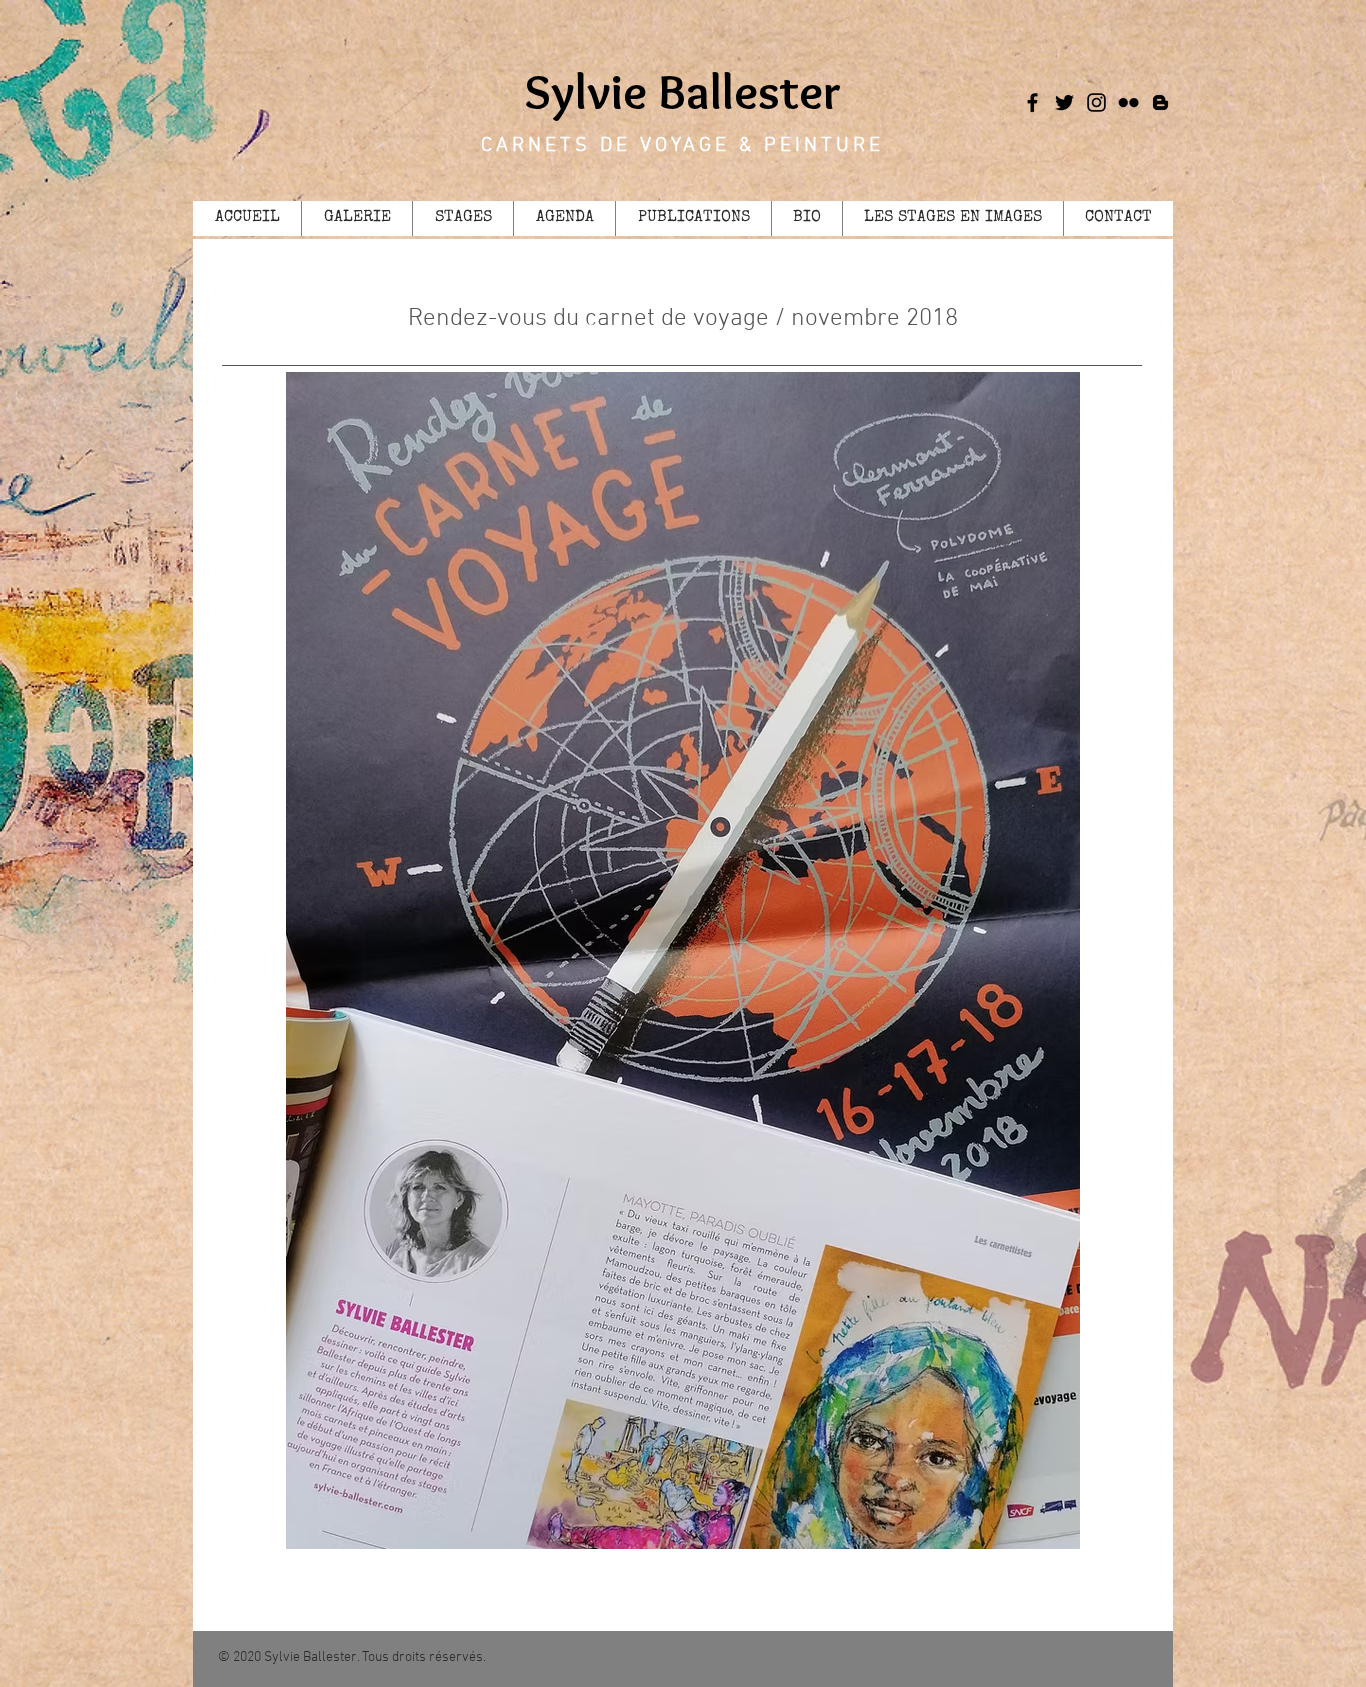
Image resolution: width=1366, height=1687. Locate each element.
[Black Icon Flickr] (1128, 102)
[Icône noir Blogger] (1160, 102)
